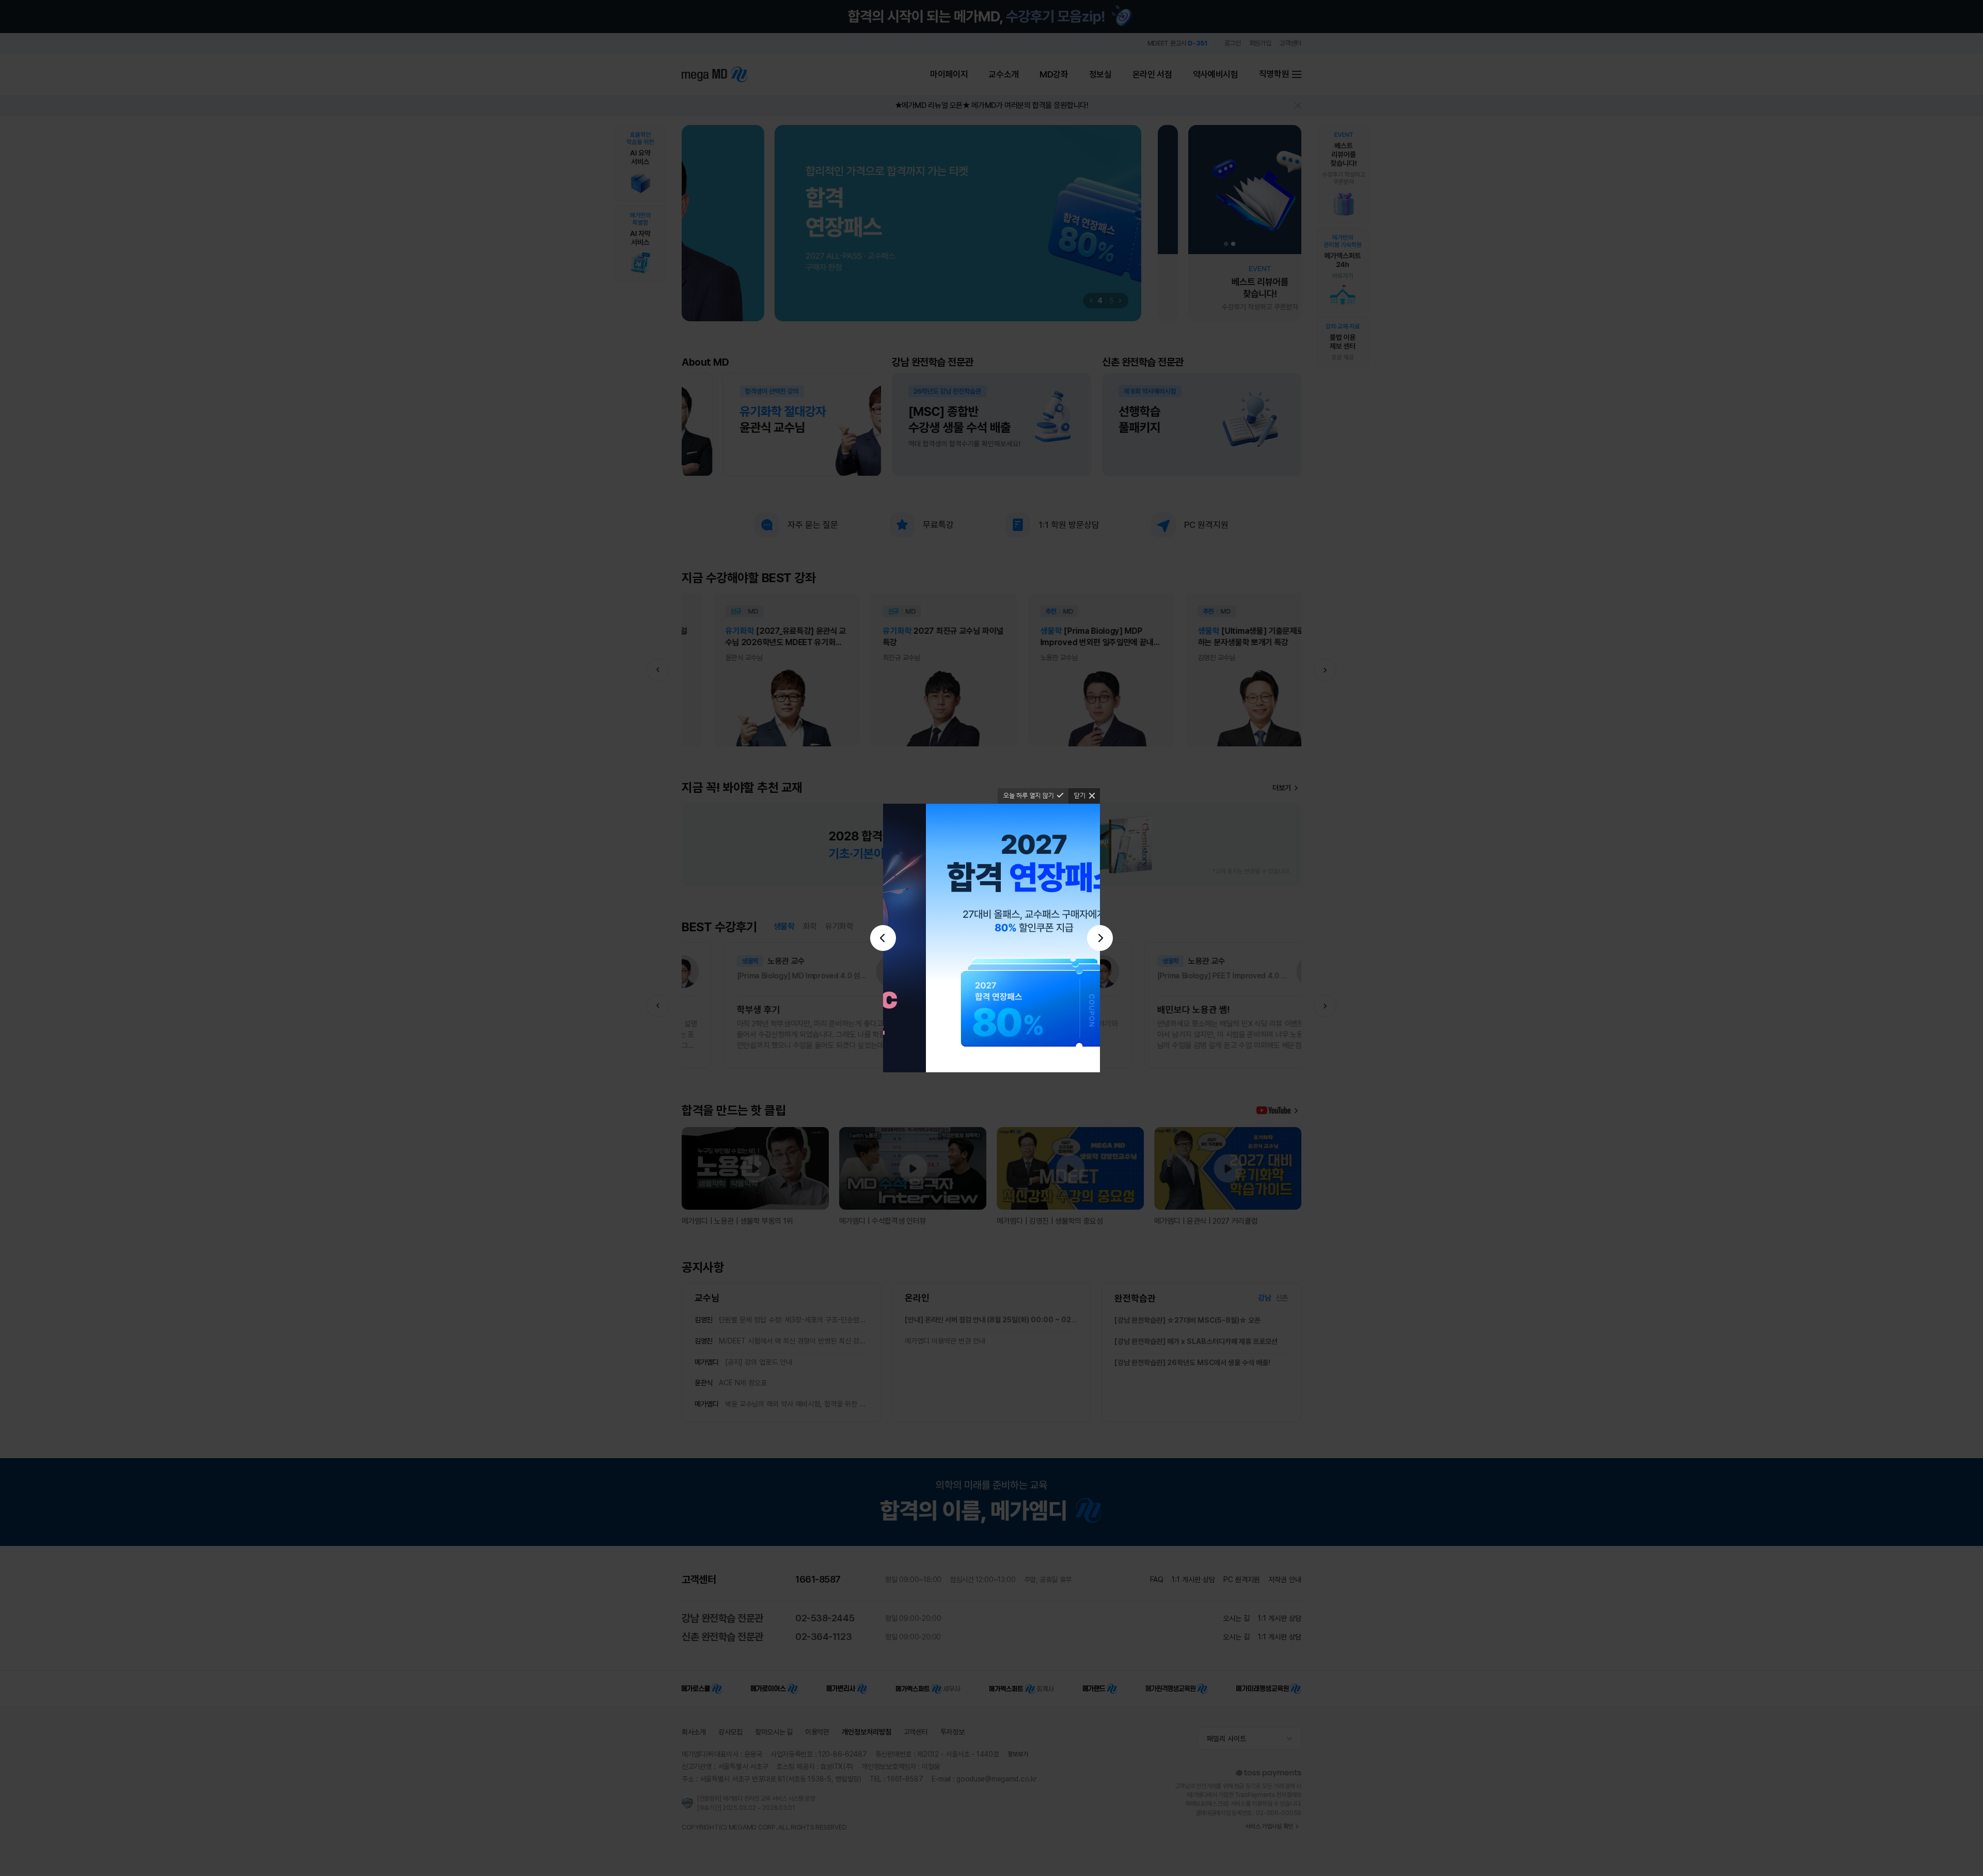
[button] (883, 938)
